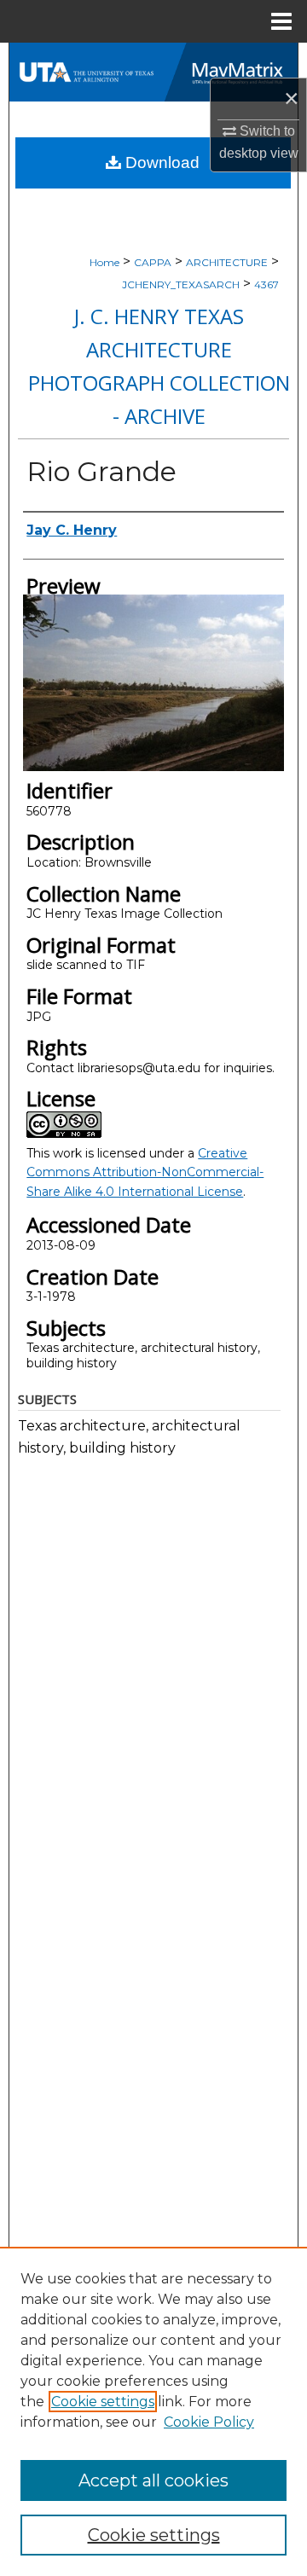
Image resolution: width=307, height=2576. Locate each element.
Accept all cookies (153, 2480)
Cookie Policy (209, 2422)
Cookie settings (103, 2402)
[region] (153, 2411)
